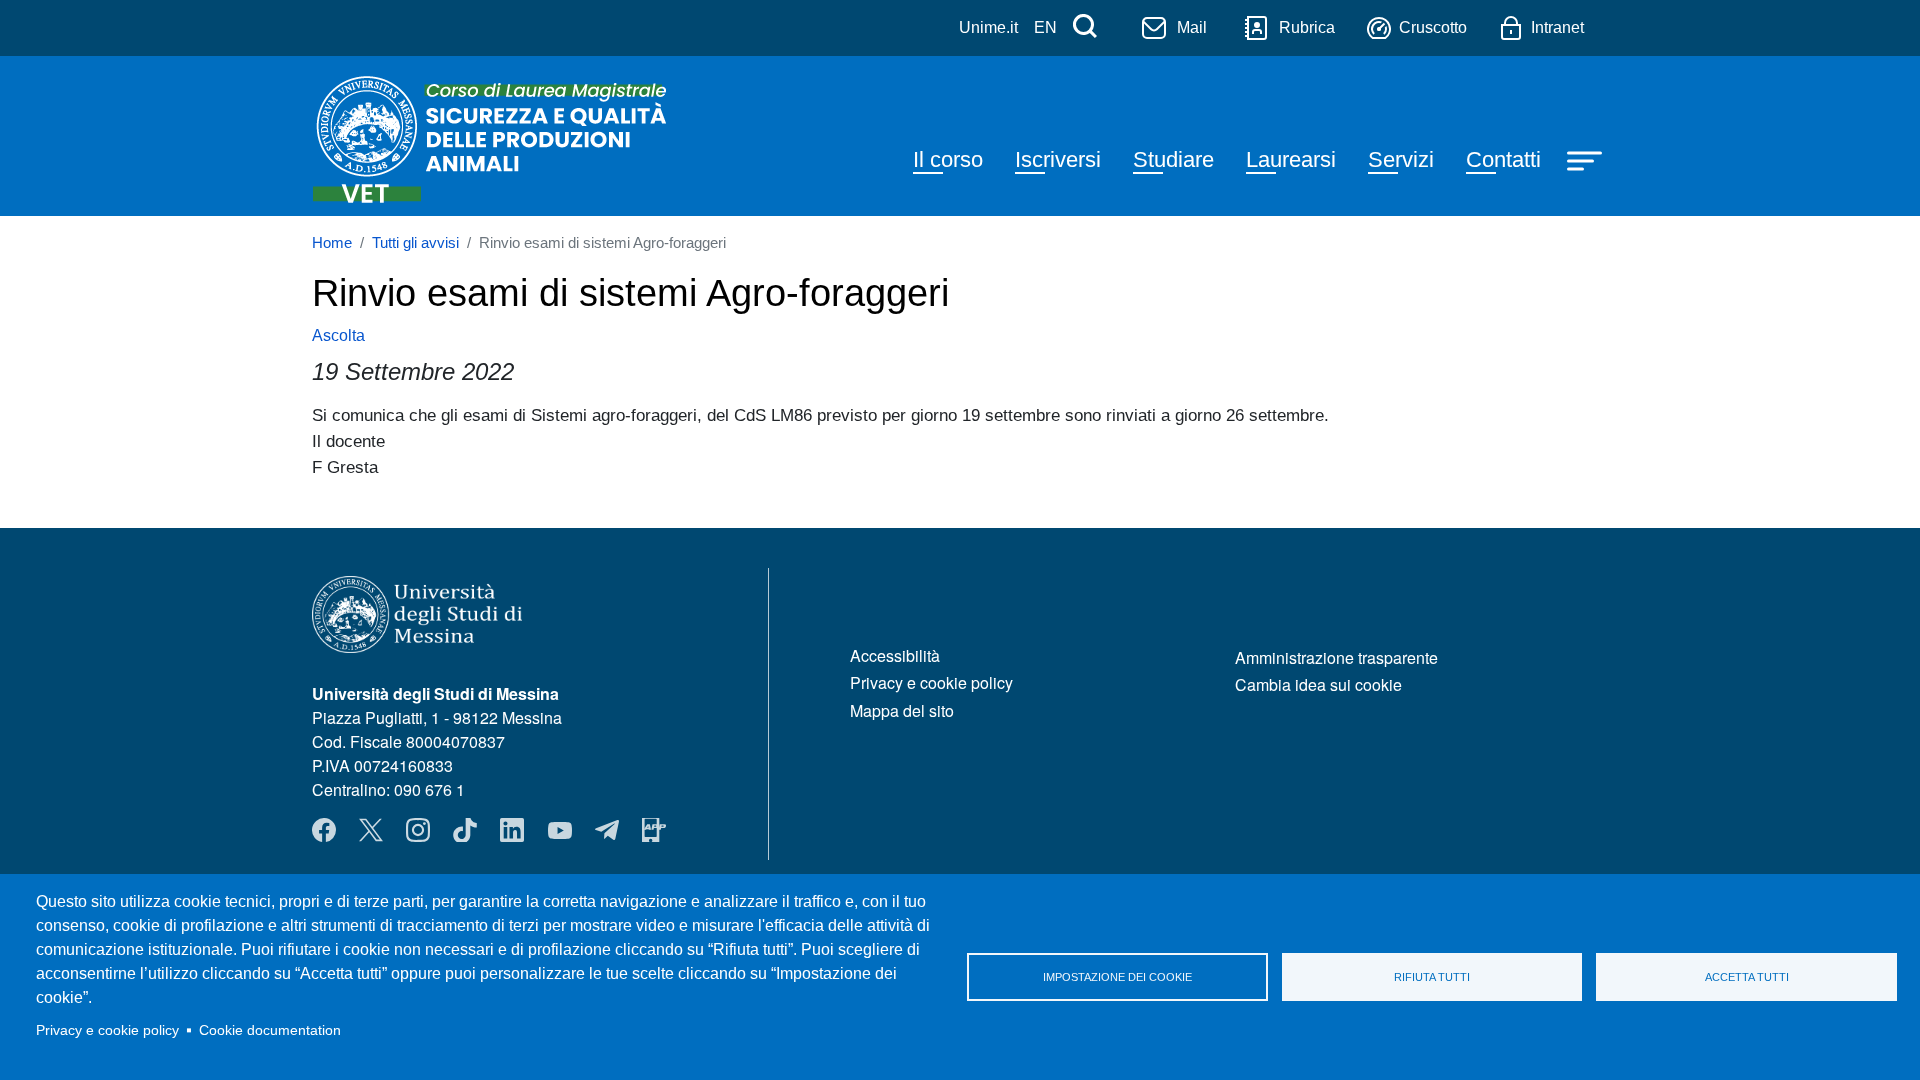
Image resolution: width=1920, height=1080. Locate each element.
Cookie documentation (270, 1030)
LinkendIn (512, 830)
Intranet (1557, 27)
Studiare (1173, 159)
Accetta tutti (1747, 977)
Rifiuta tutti (1432, 977)
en (1045, 27)
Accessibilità (895, 655)
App (654, 830)
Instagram (418, 830)
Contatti (1503, 159)
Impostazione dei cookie (1117, 977)
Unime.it (988, 27)
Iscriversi (1058, 159)
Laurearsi (1291, 159)
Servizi (1401, 159)
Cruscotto (1433, 27)
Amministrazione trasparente (1336, 657)
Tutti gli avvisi (415, 243)
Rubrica (1307, 27)
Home (332, 243)
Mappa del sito (902, 710)
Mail (1192, 27)
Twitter (371, 830)
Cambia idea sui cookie (1318, 684)
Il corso (948, 159)
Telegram (607, 830)
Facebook (324, 830)
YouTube (560, 830)
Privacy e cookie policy (107, 1030)
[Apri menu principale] (1587, 159)
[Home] (494, 136)
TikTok (465, 830)
